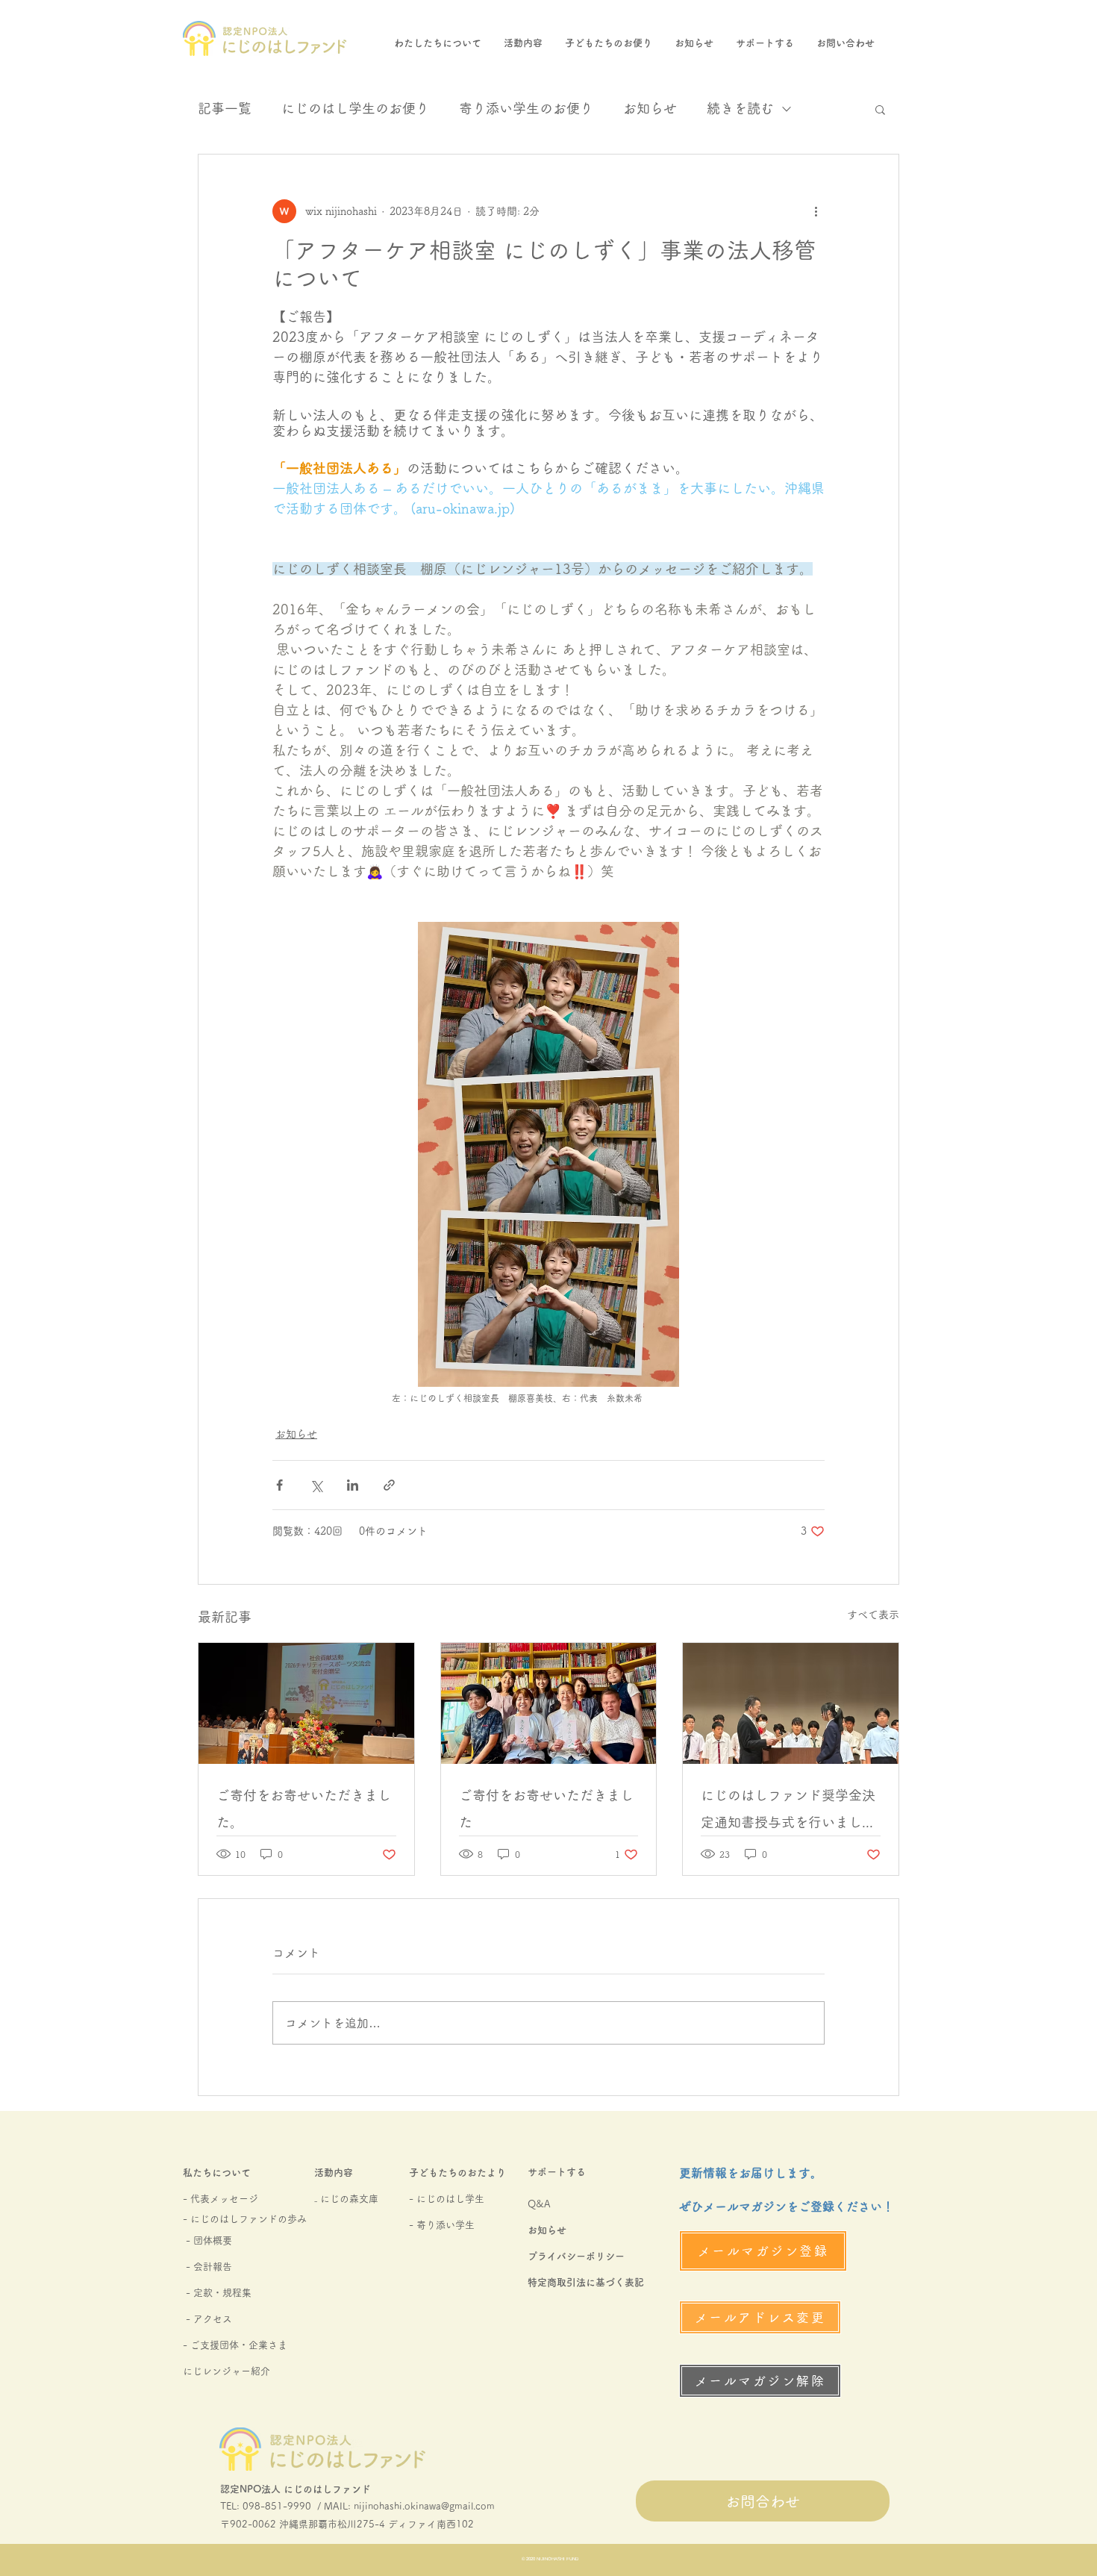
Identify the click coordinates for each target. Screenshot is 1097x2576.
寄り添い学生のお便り (526, 108)
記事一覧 (225, 108)
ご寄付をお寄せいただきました (546, 1809)
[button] (880, 109)
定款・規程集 (222, 2293)
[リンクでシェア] (389, 1485)
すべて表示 (873, 1615)
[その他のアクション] (816, 211)
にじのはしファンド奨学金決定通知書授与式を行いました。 (788, 1812)
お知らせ (650, 108)
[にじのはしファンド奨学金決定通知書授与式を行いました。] (791, 1703)
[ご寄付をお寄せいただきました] (549, 1703)
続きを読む (740, 108)
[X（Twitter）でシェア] (316, 1485)
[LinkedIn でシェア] (353, 1485)
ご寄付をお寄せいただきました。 (304, 1809)
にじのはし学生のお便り (355, 108)
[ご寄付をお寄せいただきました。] (306, 1703)
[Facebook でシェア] (279, 1485)
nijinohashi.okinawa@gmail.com (424, 2506)
